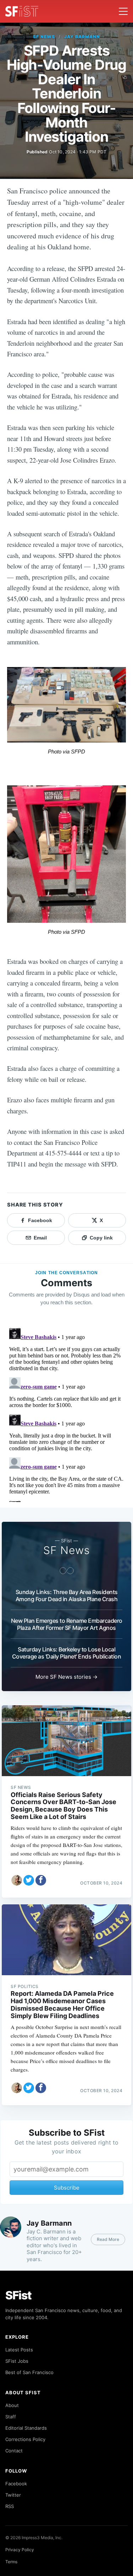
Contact (14, 2451)
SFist (18, 2295)
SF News (44, 37)
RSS (10, 2506)
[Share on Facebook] (41, 1880)
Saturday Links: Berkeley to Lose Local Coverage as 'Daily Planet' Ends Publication (67, 1653)
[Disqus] (66, 1413)
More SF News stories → (66, 1677)
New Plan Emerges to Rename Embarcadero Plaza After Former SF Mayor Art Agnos (67, 1624)
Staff (11, 2417)
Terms (11, 2562)
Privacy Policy (20, 2550)
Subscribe (67, 2188)
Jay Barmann (82, 37)
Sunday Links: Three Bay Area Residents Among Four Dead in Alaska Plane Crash (67, 1595)
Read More (108, 2239)
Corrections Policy (25, 2439)
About (12, 2405)
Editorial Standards (26, 2428)
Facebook (16, 2484)
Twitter (13, 2495)
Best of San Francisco (29, 2372)
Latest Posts (19, 2350)
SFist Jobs (17, 2361)
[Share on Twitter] (29, 1880)
